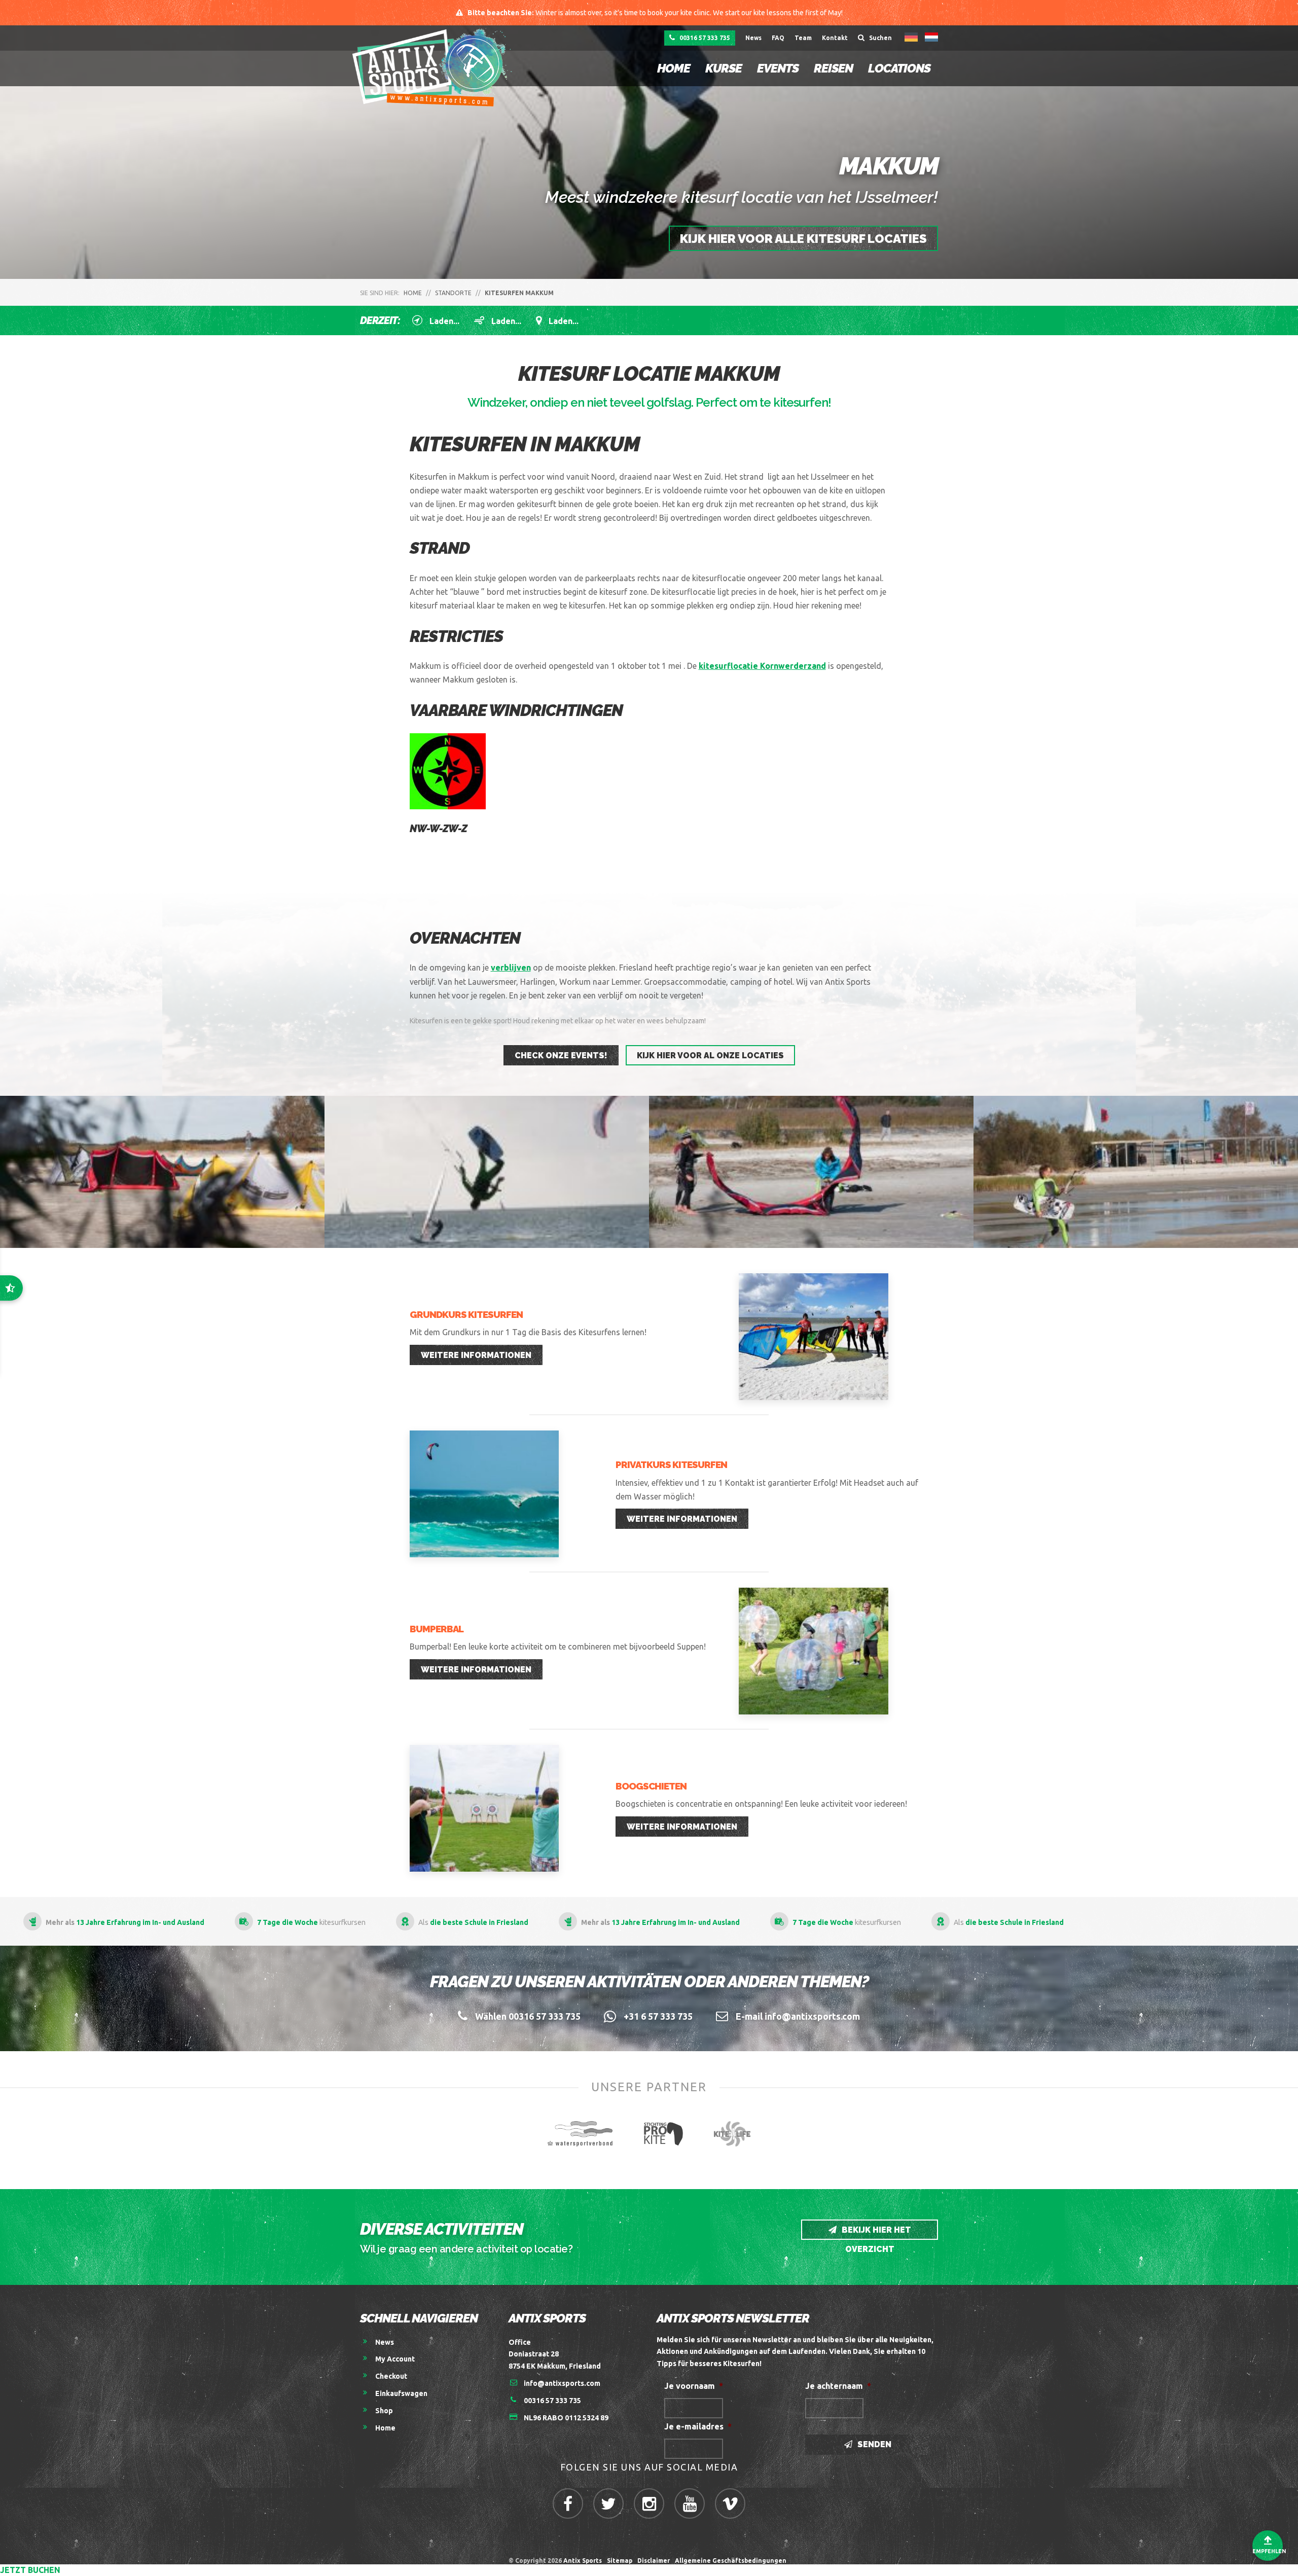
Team (803, 38)
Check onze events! (561, 1056)
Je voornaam (694, 2386)
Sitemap (620, 2561)
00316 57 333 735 (704, 38)
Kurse (724, 68)
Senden (873, 2444)
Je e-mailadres (698, 2426)
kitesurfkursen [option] (660, 1922)
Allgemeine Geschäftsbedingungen (732, 2561)
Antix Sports (583, 2561)
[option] (998, 1921)
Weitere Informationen (476, 1355)
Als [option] (821, 1922)
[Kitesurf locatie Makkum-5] (487, 1172)
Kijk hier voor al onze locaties (710, 1056)
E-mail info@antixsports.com (798, 2016)
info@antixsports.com (562, 2383)
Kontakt (835, 38)
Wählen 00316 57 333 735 (528, 2016)
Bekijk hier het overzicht (875, 2232)
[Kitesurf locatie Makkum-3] (1136, 1172)
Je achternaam (838, 2386)
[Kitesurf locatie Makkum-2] (162, 1172)
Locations (899, 68)
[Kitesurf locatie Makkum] (811, 1172)
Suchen (880, 38)
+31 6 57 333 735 (658, 2016)
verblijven (511, 968)
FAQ (778, 38)
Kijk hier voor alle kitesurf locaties (803, 239)
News (753, 38)
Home (674, 68)
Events (778, 68)
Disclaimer (654, 2561)
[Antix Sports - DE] (435, 67)
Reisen (833, 68)
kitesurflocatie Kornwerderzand (762, 666)
